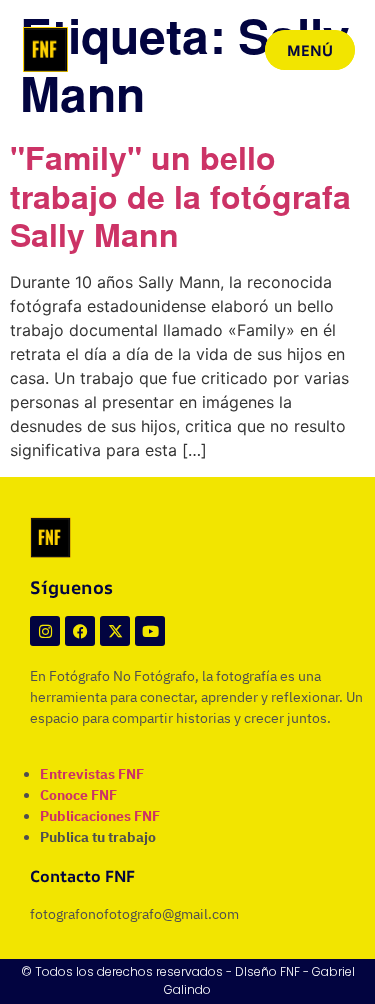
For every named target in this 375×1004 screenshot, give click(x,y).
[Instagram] (45, 631)
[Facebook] (80, 631)
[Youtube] (150, 631)
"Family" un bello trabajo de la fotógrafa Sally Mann (180, 196)
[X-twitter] (115, 631)
